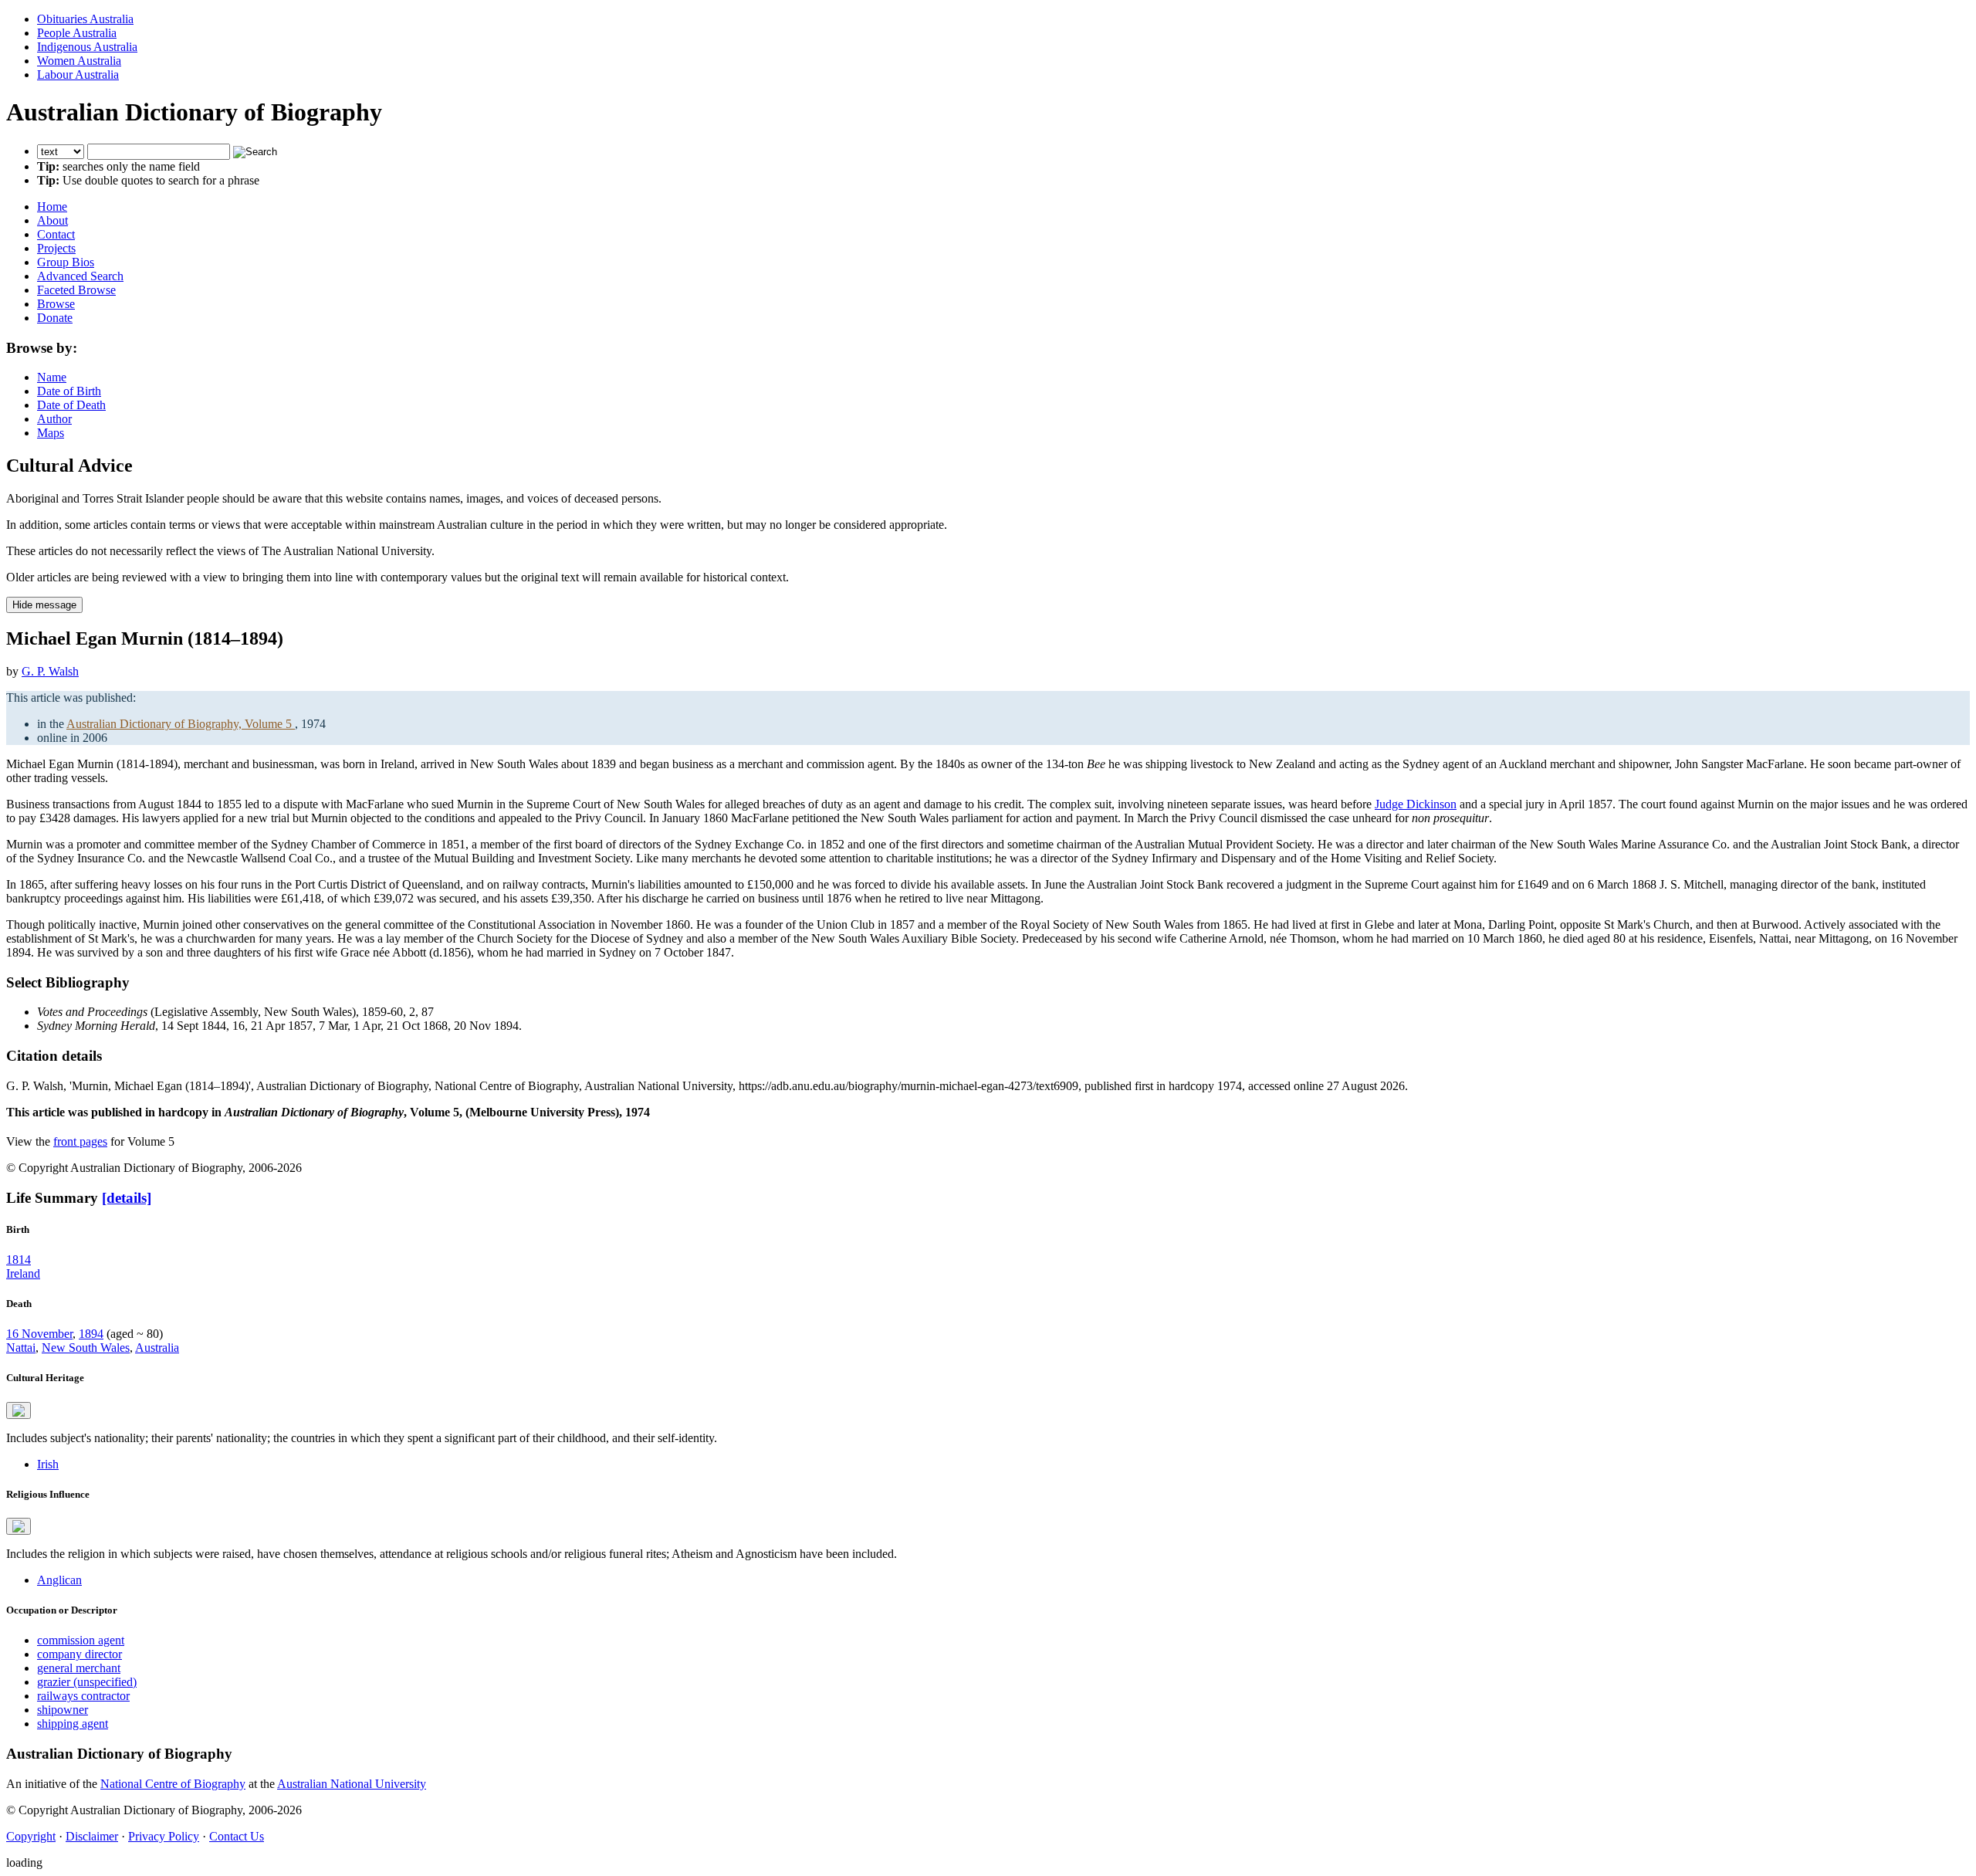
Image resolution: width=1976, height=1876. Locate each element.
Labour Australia (78, 74)
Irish (48, 1464)
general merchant (79, 1668)
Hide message (44, 605)
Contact (56, 234)
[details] (127, 1198)
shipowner (63, 1710)
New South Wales (86, 1348)
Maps (51, 433)
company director (80, 1654)
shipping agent (73, 1724)
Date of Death (71, 405)
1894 (91, 1334)
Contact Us (237, 1836)
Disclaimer (92, 1836)
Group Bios (66, 262)
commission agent (81, 1640)
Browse (56, 304)
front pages (80, 1141)
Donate (55, 318)
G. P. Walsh (50, 671)
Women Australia (79, 61)
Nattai (21, 1348)
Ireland (23, 1273)
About (52, 220)
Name (52, 377)
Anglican (59, 1580)
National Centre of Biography (173, 1784)
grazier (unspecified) (87, 1682)
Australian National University (352, 1784)
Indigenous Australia (87, 47)
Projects (56, 248)
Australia (157, 1348)
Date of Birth (69, 391)
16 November (39, 1334)
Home (52, 207)
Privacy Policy (164, 1836)
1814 (19, 1260)
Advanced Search (80, 276)
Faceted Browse (76, 290)
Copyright (31, 1836)
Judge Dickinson (1416, 804)
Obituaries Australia (85, 19)
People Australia (77, 33)
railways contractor (83, 1696)
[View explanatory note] (19, 1410)
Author (54, 419)
